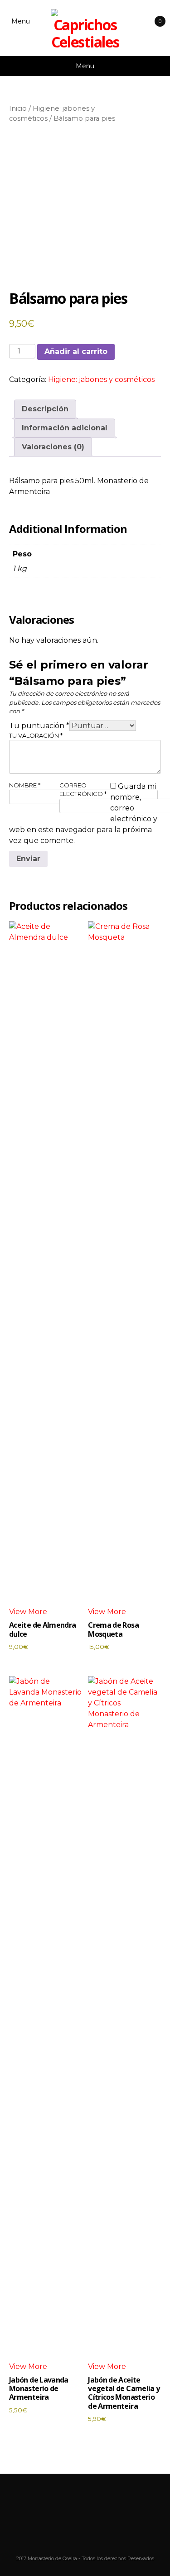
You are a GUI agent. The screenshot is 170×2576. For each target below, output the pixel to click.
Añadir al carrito (76, 351)
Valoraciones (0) (53, 447)
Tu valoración (36, 735)
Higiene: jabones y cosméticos (101, 379)
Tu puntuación (39, 726)
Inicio (18, 108)
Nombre (25, 785)
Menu (21, 21)
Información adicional (65, 428)
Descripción (45, 409)
